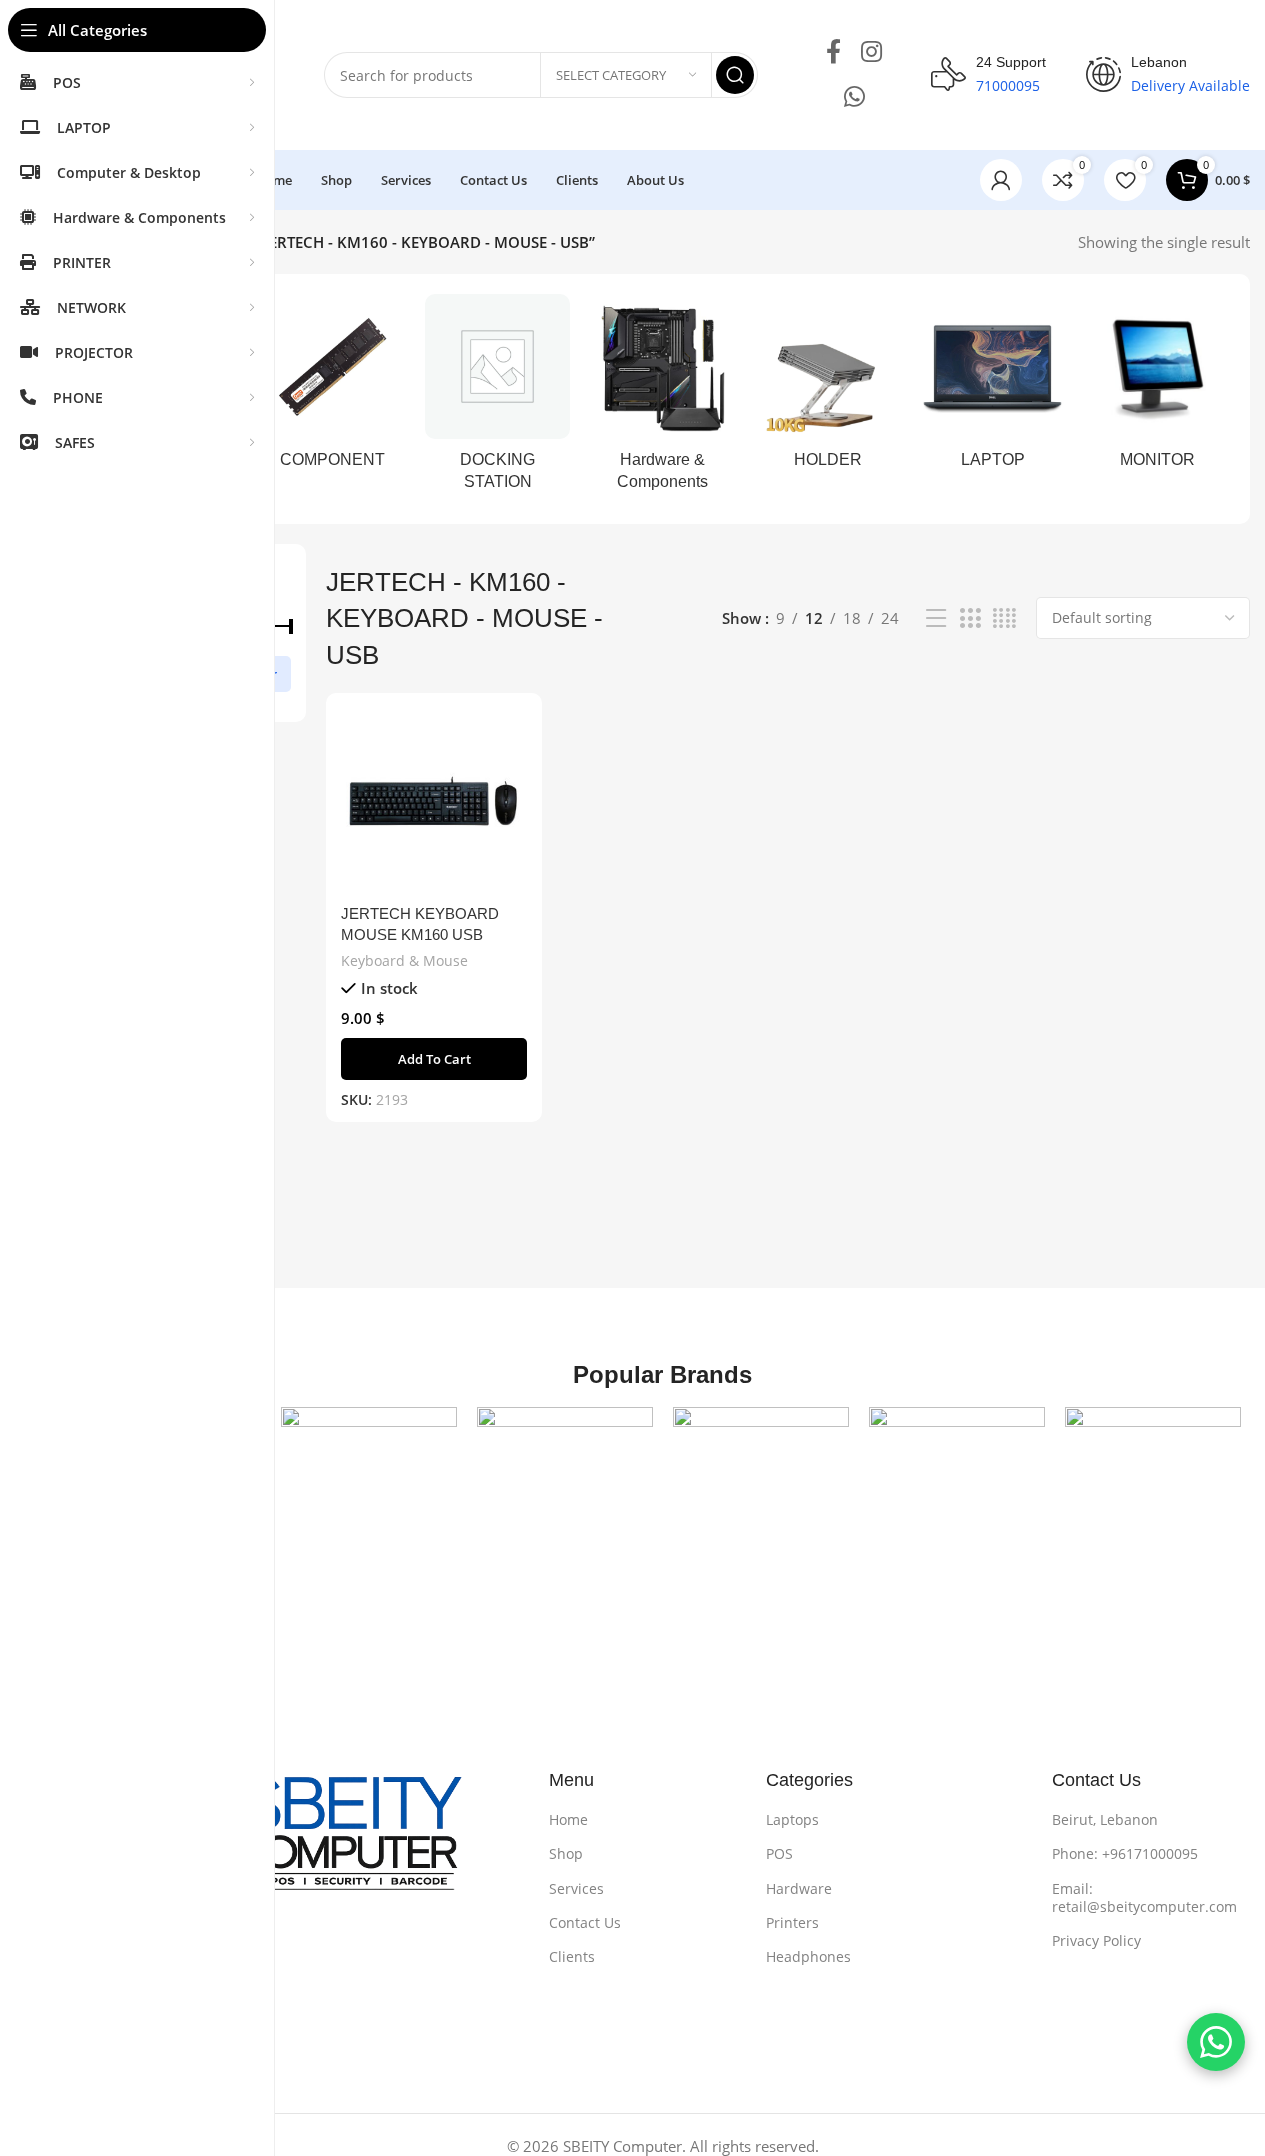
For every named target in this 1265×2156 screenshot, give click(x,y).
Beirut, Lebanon (1105, 1819)
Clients (572, 1956)
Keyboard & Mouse (404, 960)
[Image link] (297, 1844)
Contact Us (585, 1922)
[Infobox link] (988, 75)
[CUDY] (761, 1495)
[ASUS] (369, 1495)
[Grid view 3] (970, 618)
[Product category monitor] (1157, 387)
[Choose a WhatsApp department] (1216, 2042)
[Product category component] (332, 387)
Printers (792, 1922)
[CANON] (565, 1495)
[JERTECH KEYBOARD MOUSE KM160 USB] (434, 801)
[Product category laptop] (992, 387)
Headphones (808, 1956)
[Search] (735, 75)
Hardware (799, 1888)
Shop (566, 1853)
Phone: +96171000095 (1125, 1853)
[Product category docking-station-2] (497, 399)
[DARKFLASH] (1153, 1495)
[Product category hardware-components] (662, 399)
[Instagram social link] (871, 52)
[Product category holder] (827, 387)
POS (779, 1853)
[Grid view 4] (1004, 618)
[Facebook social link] (833, 52)
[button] (434, 1059)
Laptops (792, 1819)
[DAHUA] (957, 1495)
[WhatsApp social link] (854, 97)
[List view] (936, 618)
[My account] (1001, 180)
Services (576, 1888)
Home (568, 1819)
